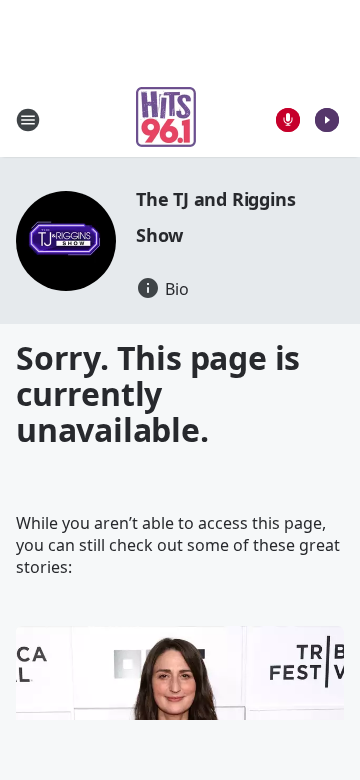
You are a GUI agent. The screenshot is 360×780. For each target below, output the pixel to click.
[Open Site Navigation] (28, 120)
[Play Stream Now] (327, 120)
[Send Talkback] (288, 120)
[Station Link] (166, 119)
